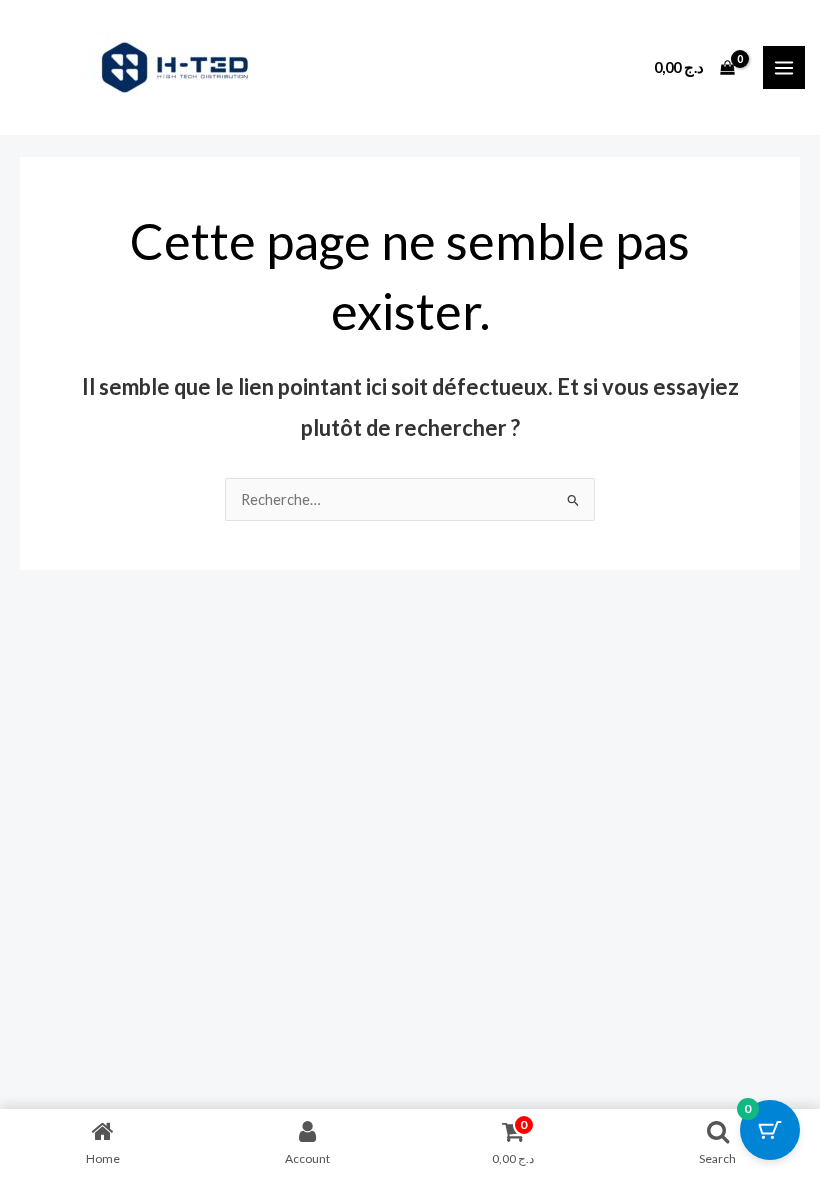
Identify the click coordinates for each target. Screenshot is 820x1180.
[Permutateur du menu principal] (784, 67)
